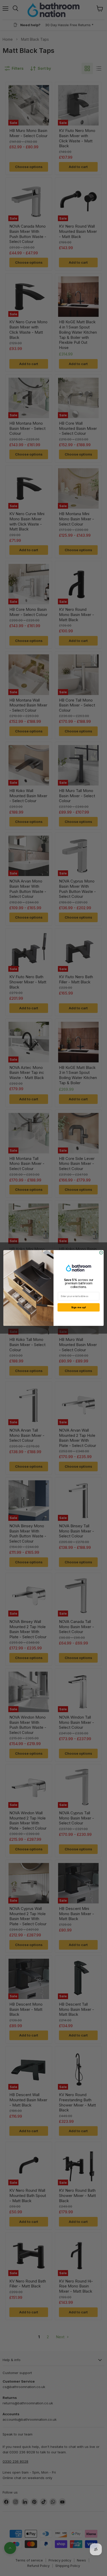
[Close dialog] (101, 1253)
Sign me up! (79, 1307)
